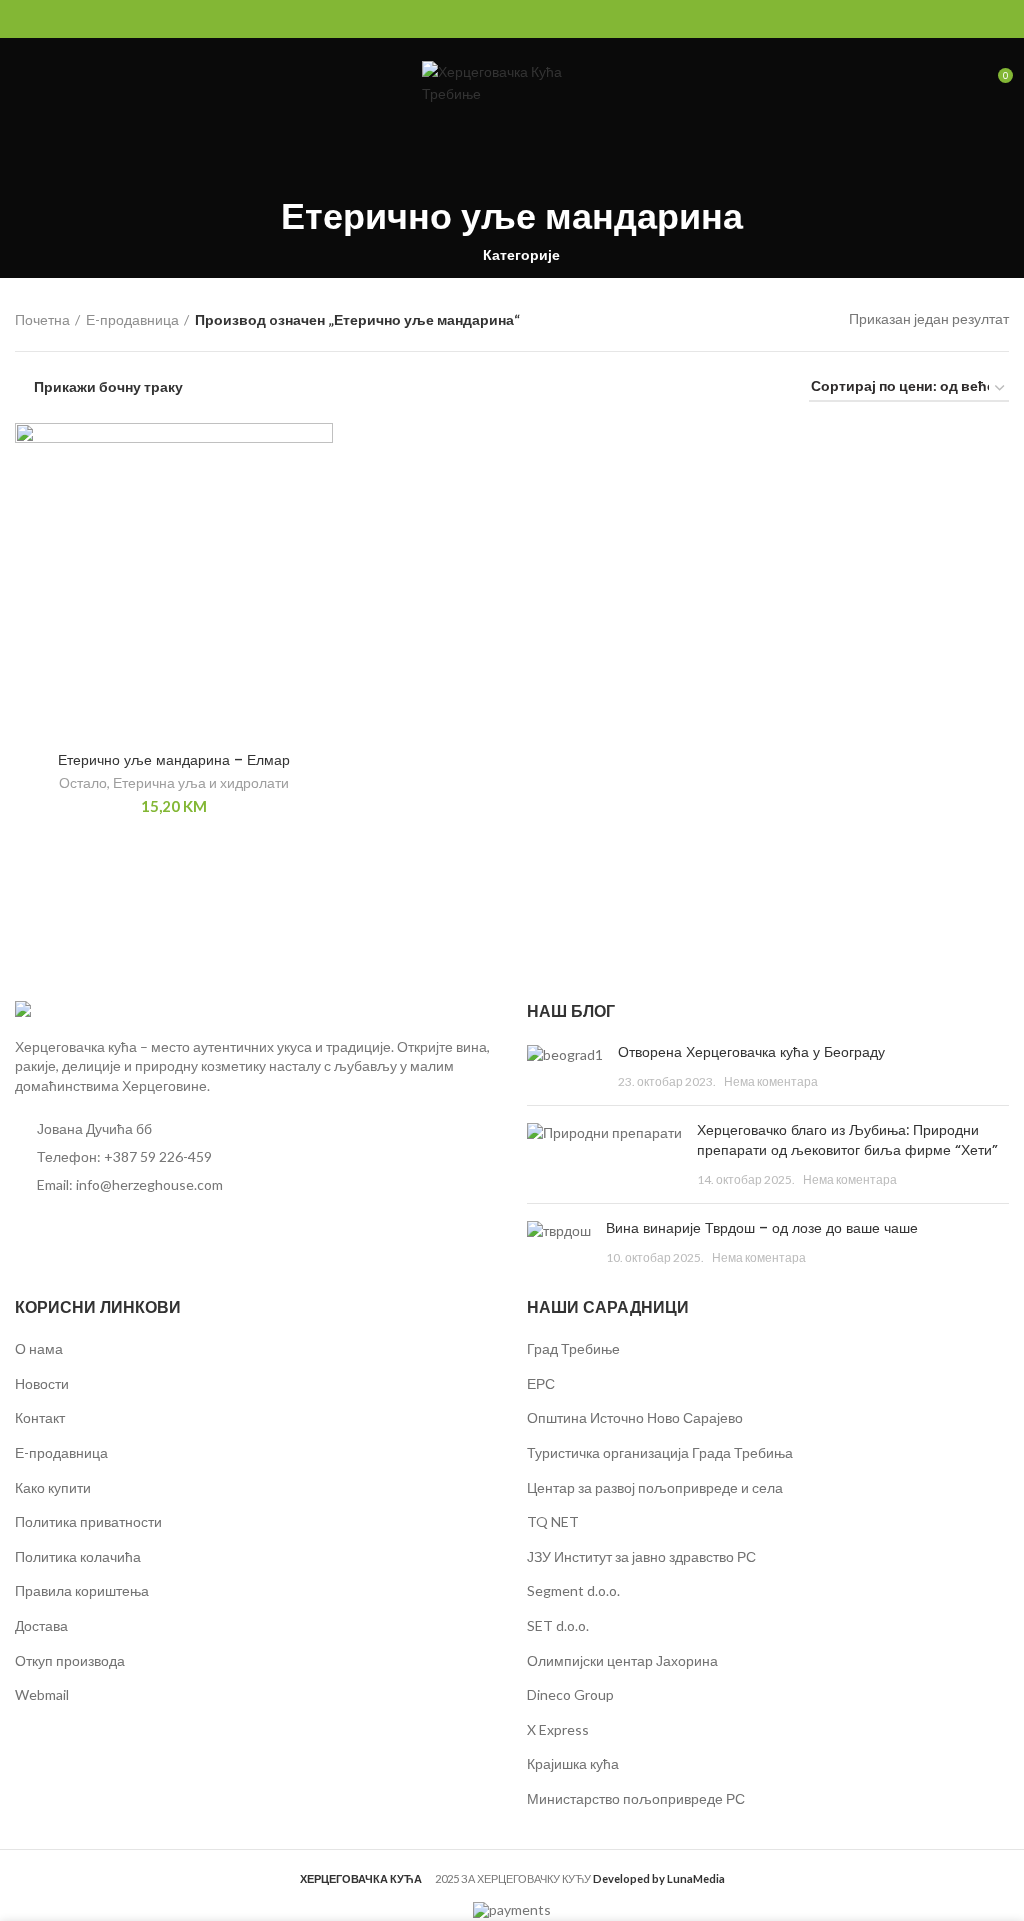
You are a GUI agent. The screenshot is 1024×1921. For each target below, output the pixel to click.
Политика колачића (78, 1556)
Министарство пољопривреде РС (636, 1798)
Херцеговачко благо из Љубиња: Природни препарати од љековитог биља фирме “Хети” (847, 1140)
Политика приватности (88, 1521)
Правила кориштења (82, 1590)
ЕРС (541, 1383)
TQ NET (553, 1521)
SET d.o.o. (558, 1625)
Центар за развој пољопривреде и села (655, 1487)
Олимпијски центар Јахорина (622, 1660)
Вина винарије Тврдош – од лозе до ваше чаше (762, 1228)
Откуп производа (70, 1660)
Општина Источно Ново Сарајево (635, 1417)
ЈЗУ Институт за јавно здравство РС (641, 1556)
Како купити (53, 1487)
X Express (558, 1729)
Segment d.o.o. (573, 1590)
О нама (39, 1348)
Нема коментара (771, 1081)
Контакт (40, 1417)
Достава (41, 1625)
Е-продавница (132, 319)
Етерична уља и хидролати (201, 782)
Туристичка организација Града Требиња (660, 1452)
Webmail (42, 1694)
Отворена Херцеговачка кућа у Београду (751, 1052)
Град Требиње (573, 1348)
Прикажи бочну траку (108, 387)
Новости (42, 1383)
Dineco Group (570, 1694)
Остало (83, 782)
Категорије (521, 255)
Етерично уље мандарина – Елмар (174, 760)
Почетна (42, 319)
